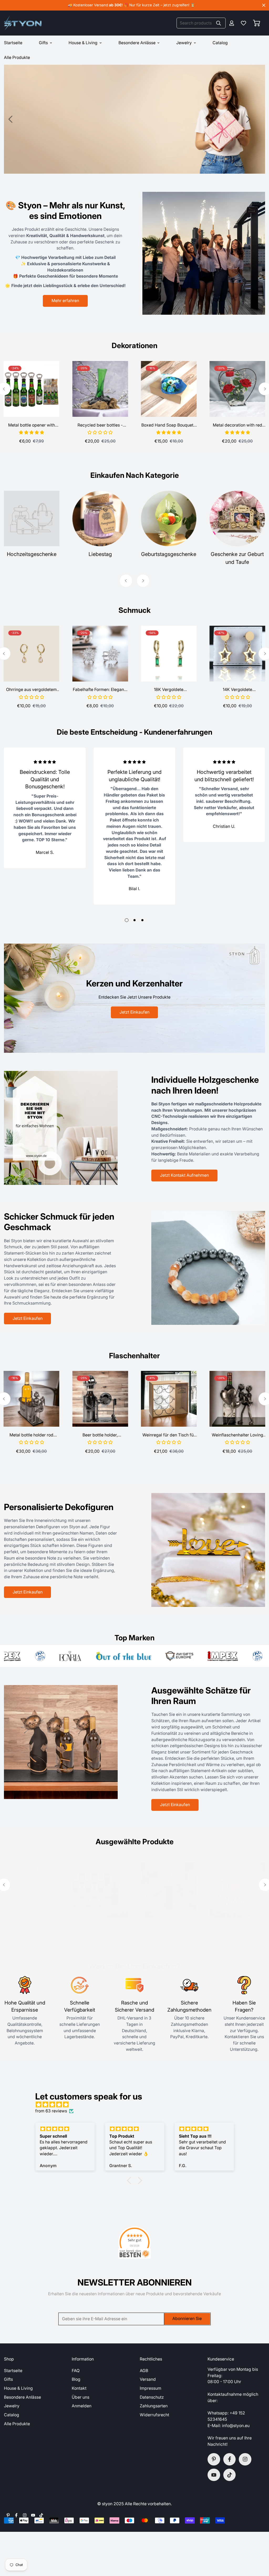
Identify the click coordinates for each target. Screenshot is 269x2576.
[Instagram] (245, 2459)
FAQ (76, 2371)
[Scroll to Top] (259, 2548)
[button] (257, 23)
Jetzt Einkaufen (46, 138)
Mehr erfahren (65, 301)
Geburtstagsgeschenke (169, 554)
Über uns (81, 2397)
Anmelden (82, 2406)
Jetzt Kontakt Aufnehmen (184, 1175)
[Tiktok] (230, 2475)
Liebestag (100, 554)
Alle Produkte (17, 2424)
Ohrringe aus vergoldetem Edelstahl (31, 690)
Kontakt (79, 2388)
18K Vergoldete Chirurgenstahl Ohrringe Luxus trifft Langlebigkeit (169, 690)
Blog (76, 2379)
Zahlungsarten (154, 2406)
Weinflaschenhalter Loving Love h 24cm (237, 1435)
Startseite (13, 2371)
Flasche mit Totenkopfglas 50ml (32, 1927)
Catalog (220, 43)
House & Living (83, 43)
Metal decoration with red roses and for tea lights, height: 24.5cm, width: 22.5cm (237, 425)
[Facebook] (230, 2459)
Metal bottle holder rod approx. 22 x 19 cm (31, 1435)
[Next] (248, 119)
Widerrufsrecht (154, 2415)
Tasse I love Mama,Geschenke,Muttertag (237, 1927)
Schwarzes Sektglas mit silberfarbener (100, 1927)
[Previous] (11, 119)
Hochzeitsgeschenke (32, 554)
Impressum (151, 2388)
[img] (137, 2105)
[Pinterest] (214, 2459)
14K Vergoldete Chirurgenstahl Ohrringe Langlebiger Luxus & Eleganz (237, 690)
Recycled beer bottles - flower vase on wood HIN (100, 425)
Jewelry (184, 43)
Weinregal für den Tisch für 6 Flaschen (169, 1435)
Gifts (43, 43)
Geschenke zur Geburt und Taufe (237, 558)
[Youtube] (214, 2475)
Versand (148, 2379)
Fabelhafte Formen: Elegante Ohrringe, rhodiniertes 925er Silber (100, 690)
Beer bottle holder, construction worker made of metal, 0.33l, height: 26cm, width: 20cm (100, 1435)
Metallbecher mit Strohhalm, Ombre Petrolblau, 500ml (169, 1927)
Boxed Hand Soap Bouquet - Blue (169, 425)
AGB (144, 2371)
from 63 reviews (51, 2111)
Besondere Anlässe (137, 43)
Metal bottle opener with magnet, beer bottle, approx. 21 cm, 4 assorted (31, 425)
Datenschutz (152, 2397)
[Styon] (23, 23)
